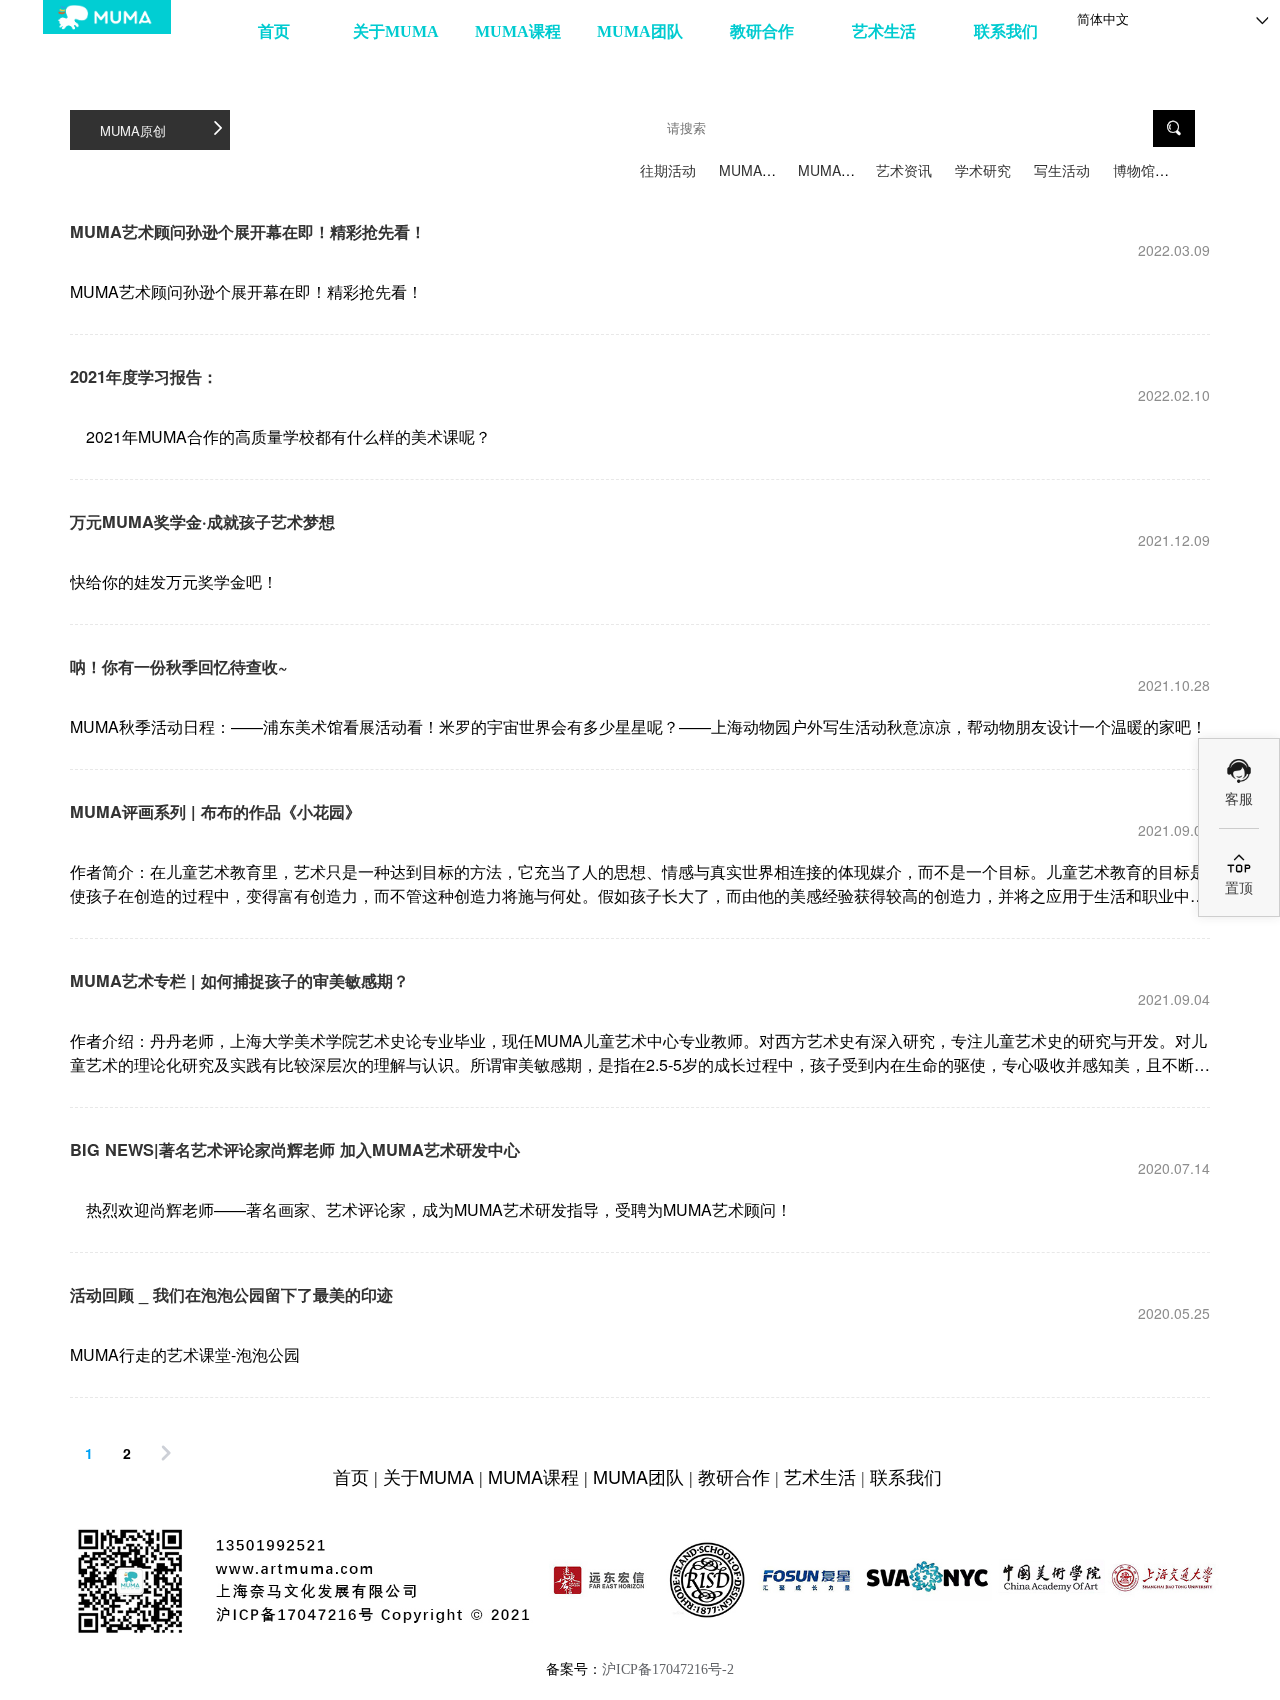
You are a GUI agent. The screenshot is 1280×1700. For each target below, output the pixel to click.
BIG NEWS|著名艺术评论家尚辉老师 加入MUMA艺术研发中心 (295, 1149)
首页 (274, 31)
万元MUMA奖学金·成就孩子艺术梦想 (202, 521)
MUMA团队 (640, 31)
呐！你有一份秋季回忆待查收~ (179, 666)
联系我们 (1006, 31)
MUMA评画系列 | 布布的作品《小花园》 (215, 811)
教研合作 (762, 31)
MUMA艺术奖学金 (854, 170)
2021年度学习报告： (144, 376)
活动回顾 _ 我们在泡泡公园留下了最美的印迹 (231, 1294)
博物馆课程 (1148, 170)
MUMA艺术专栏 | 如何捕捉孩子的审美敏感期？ (239, 980)
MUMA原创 (754, 170)
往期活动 (668, 170)
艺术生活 (884, 31)
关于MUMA (396, 31)
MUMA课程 (518, 31)
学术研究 (983, 170)
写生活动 (1062, 170)
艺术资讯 (904, 170)
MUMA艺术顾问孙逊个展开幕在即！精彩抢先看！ (248, 231)
